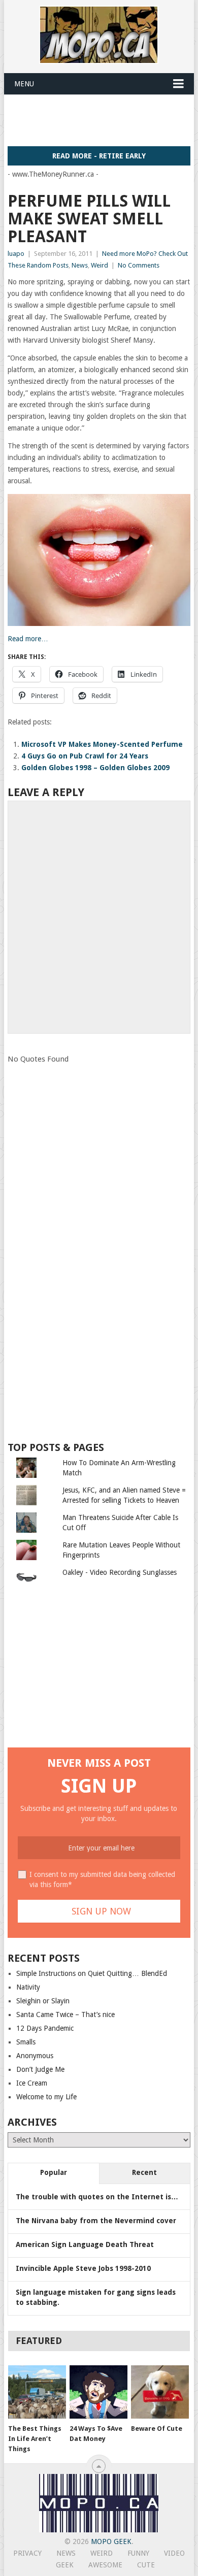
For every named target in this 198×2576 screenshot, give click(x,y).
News (80, 265)
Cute (146, 2565)
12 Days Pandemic (45, 2028)
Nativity (28, 1987)
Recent (144, 2172)
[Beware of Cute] (160, 2392)
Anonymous (35, 2056)
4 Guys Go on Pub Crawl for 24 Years (85, 756)
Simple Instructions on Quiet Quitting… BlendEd (92, 1973)
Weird (100, 265)
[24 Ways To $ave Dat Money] (98, 2392)
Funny (138, 2553)
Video (174, 2553)
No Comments (139, 265)
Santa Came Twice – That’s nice (65, 2014)
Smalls (26, 2042)
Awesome (105, 2565)
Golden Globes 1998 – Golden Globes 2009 (95, 768)
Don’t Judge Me (40, 2069)
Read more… (28, 639)
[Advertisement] (103, 120)
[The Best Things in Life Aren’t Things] (37, 2392)
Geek (65, 2565)
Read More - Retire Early (99, 156)
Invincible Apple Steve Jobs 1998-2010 (83, 2268)
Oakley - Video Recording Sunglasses (120, 1572)
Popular (54, 2172)
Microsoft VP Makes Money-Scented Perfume (102, 744)
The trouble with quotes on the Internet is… (97, 2197)
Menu (24, 84)
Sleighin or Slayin (43, 2001)
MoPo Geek (111, 2541)
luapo (16, 254)
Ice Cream (32, 2083)
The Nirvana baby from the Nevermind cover (96, 2221)
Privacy (27, 2553)
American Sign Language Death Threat (85, 2244)
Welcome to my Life (46, 2097)
